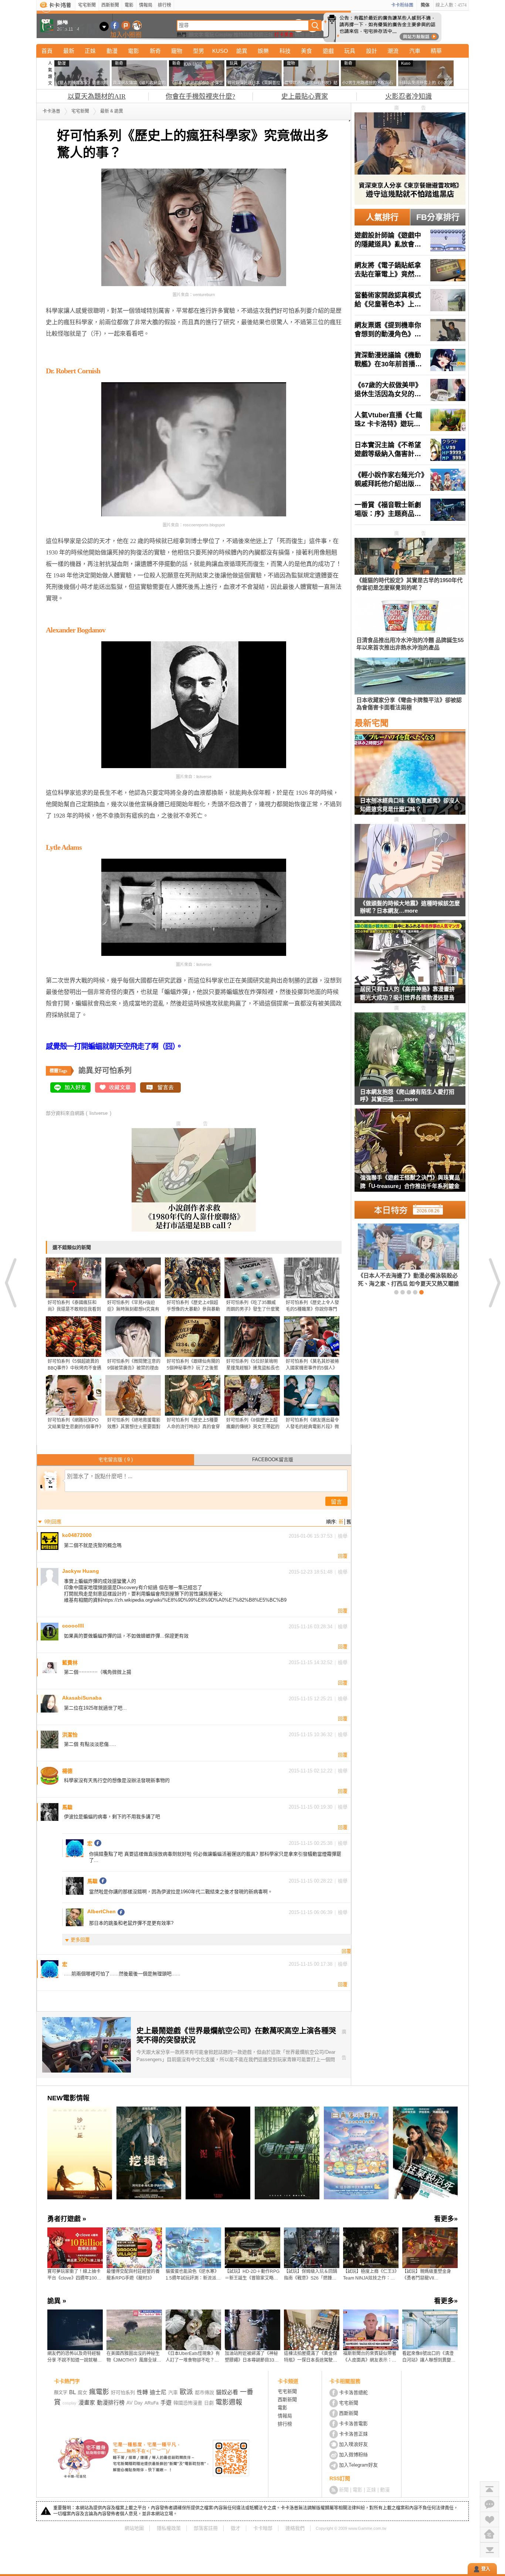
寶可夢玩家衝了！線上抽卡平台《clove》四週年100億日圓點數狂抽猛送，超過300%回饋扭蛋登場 (74, 2275)
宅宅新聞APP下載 (137, 25)
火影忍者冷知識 (409, 96)
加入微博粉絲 (353, 2455)
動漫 (112, 51)
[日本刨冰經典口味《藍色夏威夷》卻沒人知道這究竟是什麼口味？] (410, 778)
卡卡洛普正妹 (353, 2434)
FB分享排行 (438, 217)
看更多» (446, 2219)
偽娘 (299, 35)
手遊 (166, 2402)
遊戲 (328, 51)
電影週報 (229, 2402)
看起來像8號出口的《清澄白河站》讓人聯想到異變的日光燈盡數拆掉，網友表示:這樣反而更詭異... (429, 2357)
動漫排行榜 (111, 2402)
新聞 (344, 2490)
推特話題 (243, 35)
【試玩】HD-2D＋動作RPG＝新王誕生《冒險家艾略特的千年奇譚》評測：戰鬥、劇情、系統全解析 (252, 2275)
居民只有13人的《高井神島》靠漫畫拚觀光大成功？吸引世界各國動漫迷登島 (407, 993)
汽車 (415, 51)
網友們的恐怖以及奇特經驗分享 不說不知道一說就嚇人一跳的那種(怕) (74, 2357)
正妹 (90, 51)
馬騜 (92, 1881)
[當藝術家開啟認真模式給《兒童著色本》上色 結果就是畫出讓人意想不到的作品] (410, 300)
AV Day (135, 2403)
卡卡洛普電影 (353, 2424)
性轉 (142, 2392)
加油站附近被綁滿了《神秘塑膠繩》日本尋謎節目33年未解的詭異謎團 (252, 2357)
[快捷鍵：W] (489, 2535)
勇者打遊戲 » (67, 2219)
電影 (129, 5)
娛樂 (263, 51)
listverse (99, 1113)
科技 (285, 51)
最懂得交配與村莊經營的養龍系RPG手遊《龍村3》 (133, 2275)
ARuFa (152, 2403)
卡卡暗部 (263, 2528)
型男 (199, 51)
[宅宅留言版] (489, 2504)
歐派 (186, 2392)
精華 (436, 51)
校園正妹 (264, 35)
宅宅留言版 (116, 1460)
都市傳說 (204, 2392)
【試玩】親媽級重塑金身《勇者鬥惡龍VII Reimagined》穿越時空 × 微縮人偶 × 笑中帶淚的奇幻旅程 (429, 2275)
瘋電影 (99, 2392)
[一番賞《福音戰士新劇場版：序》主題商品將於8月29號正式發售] (410, 510)
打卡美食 (284, 35)
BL (72, 2392)
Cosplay (224, 35)
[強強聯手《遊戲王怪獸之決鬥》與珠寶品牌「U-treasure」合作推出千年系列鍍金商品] (410, 1155)
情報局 (146, 5)
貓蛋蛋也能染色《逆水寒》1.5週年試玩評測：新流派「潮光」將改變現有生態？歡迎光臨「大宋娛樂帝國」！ (192, 2275)
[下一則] (494, 1283)
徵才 (235, 2528)
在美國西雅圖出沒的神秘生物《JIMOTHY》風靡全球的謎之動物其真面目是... (134, 2357)
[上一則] (11, 1283)
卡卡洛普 (51, 111)
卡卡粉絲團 (402, 5)
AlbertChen (101, 1911)
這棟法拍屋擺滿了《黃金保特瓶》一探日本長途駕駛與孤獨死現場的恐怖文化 (311, 2357)
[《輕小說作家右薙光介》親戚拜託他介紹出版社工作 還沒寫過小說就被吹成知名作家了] (410, 480)
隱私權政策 (169, 2528)
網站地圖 (134, 2528)
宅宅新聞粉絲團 (115, 25)
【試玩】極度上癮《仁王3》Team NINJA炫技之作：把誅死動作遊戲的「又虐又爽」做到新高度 (371, 2275)
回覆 (343, 1556)
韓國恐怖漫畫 (188, 2403)
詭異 (242, 51)
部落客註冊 (206, 2528)
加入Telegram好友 (358, 2465)
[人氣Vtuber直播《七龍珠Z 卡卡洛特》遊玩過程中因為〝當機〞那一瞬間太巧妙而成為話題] (410, 420)
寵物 (177, 51)
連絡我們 (295, 2528)
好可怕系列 (113, 1070)
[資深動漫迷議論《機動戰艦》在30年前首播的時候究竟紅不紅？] (410, 360)
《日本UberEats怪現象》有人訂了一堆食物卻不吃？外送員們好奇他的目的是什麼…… (193, 2357)
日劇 (209, 2403)
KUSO (220, 51)
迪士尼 (313, 35)
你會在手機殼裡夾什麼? (200, 96)
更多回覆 (80, 1940)
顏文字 (196, 35)
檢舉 (343, 1536)
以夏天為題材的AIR (97, 96)
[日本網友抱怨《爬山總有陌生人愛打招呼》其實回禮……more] (410, 1050)
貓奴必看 (227, 2392)
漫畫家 (87, 2402)
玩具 (350, 51)
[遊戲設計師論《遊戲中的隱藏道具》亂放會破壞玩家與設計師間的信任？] (410, 240)
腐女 (82, 2392)
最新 (69, 51)
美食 (306, 51)
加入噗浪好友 (126, 25)
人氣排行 (382, 217)
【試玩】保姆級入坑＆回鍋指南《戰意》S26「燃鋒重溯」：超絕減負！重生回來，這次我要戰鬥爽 (312, 2275)
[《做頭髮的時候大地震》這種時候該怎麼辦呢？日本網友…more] (410, 861)
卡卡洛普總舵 (353, 2392)
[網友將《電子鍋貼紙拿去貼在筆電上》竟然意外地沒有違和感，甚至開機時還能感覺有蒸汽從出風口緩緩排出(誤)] (410, 270)
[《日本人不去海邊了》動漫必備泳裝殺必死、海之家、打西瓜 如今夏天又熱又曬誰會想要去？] (396, 1255)
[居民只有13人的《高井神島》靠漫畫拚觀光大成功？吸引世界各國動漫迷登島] (410, 966)
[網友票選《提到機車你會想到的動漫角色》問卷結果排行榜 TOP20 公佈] (410, 330)
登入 (486, 2569)
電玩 (209, 35)
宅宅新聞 (87, 5)
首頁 (47, 51)
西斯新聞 (110, 5)
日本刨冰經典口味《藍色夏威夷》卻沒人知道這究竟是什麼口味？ (410, 805)
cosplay (70, 2403)
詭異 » (57, 2301)
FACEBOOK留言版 (273, 1460)
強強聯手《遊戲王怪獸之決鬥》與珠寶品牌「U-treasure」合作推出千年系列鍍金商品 (410, 1183)
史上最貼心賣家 (305, 96)
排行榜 (165, 5)
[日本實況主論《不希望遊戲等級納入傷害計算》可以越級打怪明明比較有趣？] (410, 450)
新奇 (155, 51)
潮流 (393, 51)
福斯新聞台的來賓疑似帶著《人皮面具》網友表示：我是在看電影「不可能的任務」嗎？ (371, 2357)
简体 (425, 5)
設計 (372, 51)
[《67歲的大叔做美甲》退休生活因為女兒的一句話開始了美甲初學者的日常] (410, 390)
